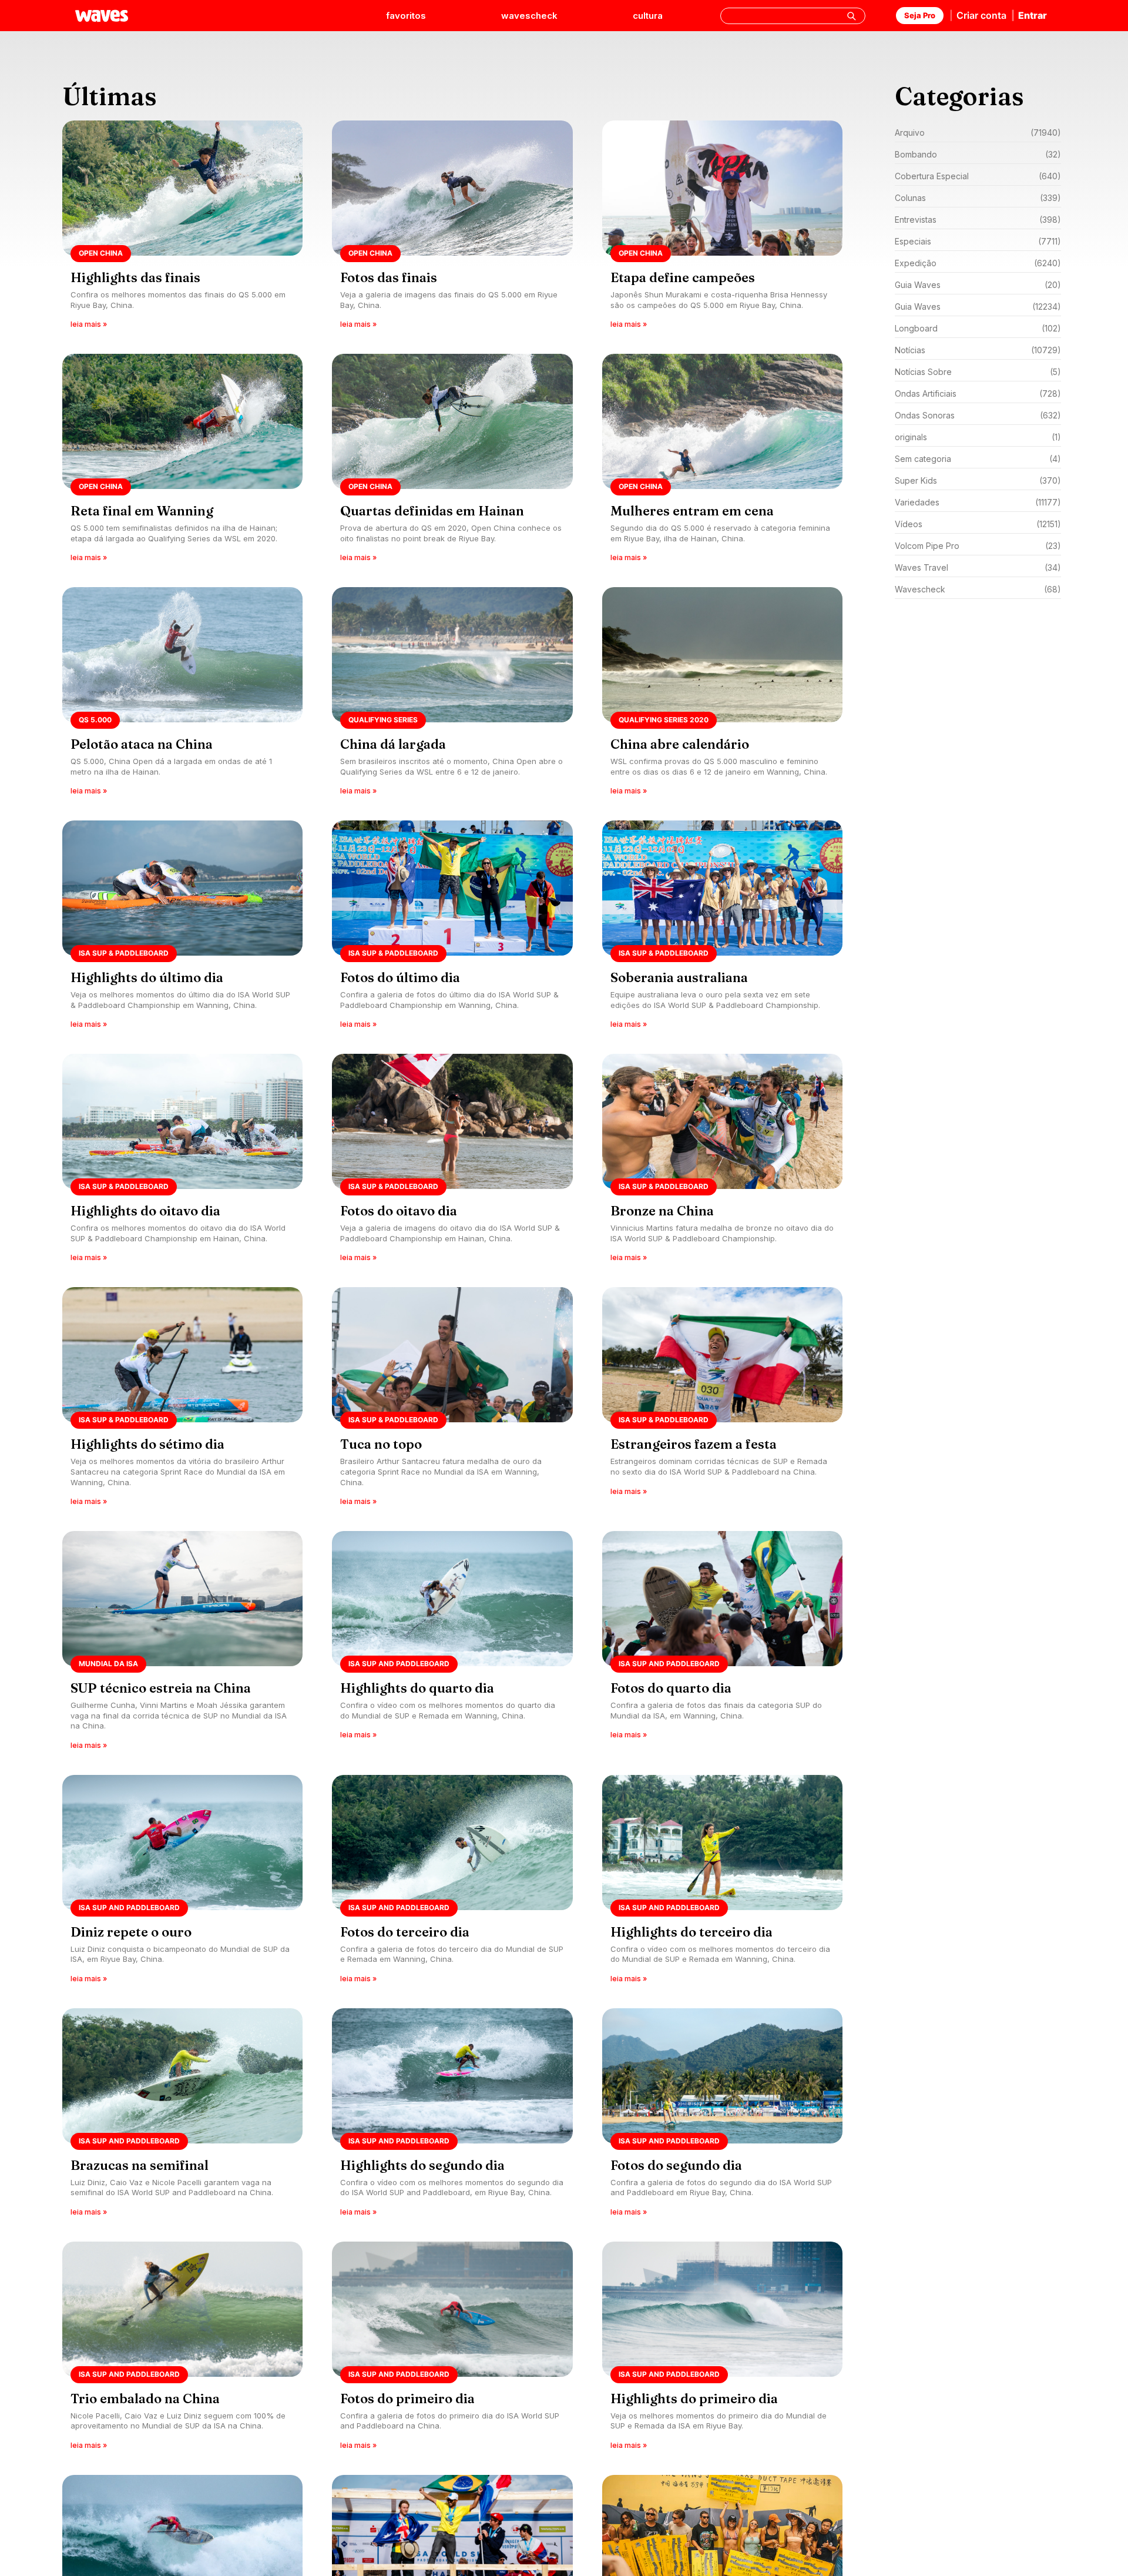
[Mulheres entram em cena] (722, 462)
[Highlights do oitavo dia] (182, 1162)
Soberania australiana (679, 977)
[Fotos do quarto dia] (722, 1644)
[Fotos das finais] (452, 228)
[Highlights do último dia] (182, 928)
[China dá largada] (452, 695)
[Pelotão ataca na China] (182, 695)
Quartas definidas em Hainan (432, 511)
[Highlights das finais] (182, 228)
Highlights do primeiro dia (694, 2399)
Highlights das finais (135, 277)
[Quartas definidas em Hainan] (452, 462)
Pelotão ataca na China (142, 744)
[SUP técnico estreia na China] (182, 1644)
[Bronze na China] (722, 1162)
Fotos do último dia (400, 977)
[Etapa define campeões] (722, 228)
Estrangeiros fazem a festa (694, 1444)
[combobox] (793, 16)
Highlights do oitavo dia (145, 1211)
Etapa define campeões (683, 277)
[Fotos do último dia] (452, 928)
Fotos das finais (389, 277)
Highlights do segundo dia (422, 2165)
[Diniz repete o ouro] (182, 1883)
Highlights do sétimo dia (147, 1444)
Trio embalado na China (145, 2399)
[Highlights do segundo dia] (452, 2116)
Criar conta (981, 15)
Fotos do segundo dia (676, 2165)
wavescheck (529, 16)
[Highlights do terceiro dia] (722, 1883)
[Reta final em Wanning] (182, 462)
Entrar (1033, 15)
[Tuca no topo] (452, 1400)
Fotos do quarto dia (671, 1688)
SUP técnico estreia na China (161, 1688)
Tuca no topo (381, 1444)
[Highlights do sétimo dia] (182, 1400)
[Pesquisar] (851, 16)
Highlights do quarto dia (417, 1688)
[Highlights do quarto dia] (452, 1644)
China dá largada (393, 744)
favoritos (406, 16)
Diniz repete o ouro (131, 1932)
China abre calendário (680, 744)
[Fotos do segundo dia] (722, 2116)
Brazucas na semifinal (140, 2165)
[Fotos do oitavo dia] (452, 1162)
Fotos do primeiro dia (407, 2399)
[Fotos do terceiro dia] (452, 1883)
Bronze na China (662, 1211)
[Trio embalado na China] (182, 2349)
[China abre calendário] (722, 695)
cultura (648, 16)
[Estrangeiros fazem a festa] (722, 1400)
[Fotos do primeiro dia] (452, 2349)
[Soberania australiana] (722, 928)
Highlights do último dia (147, 977)
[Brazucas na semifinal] (182, 2116)
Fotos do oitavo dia (399, 1211)
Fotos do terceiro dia (405, 1932)
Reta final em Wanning (142, 511)
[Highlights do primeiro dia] (722, 2349)
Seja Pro (920, 15)
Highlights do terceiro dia (691, 1932)
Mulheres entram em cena (692, 511)
